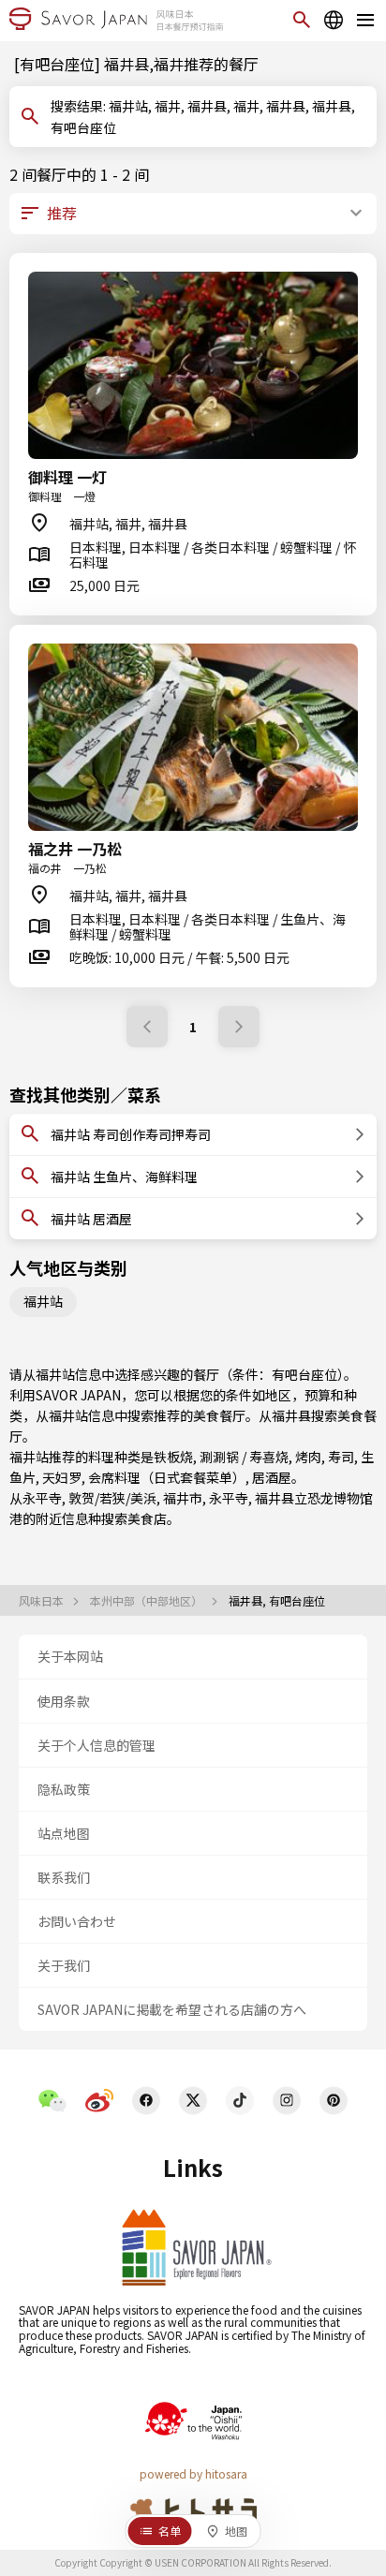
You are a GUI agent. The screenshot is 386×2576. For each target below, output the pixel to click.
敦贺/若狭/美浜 (112, 1498)
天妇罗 (62, 1477)
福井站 (43, 1301)
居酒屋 (272, 1477)
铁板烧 (173, 1457)
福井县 (291, 1415)
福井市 (183, 1498)
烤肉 (308, 1457)
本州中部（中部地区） (148, 1601)
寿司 (341, 1457)
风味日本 (43, 1601)
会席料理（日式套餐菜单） (167, 1477)
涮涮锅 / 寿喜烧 (244, 1457)
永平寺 (42, 1498)
